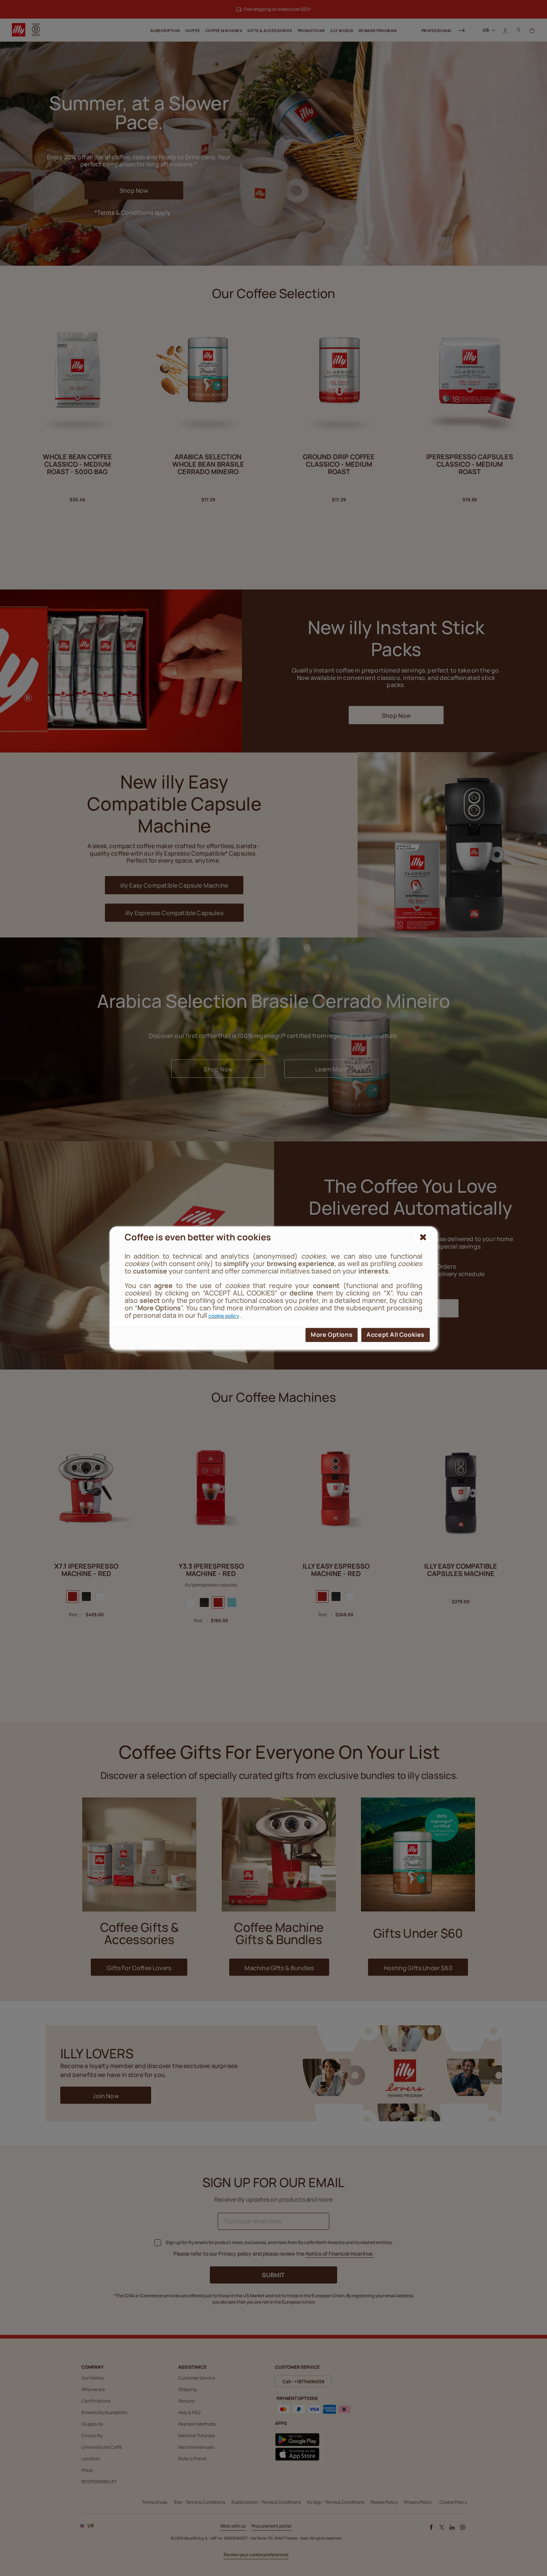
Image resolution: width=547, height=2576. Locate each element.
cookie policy (224, 1316)
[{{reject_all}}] (423, 1237)
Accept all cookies (396, 1335)
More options (332, 1335)
